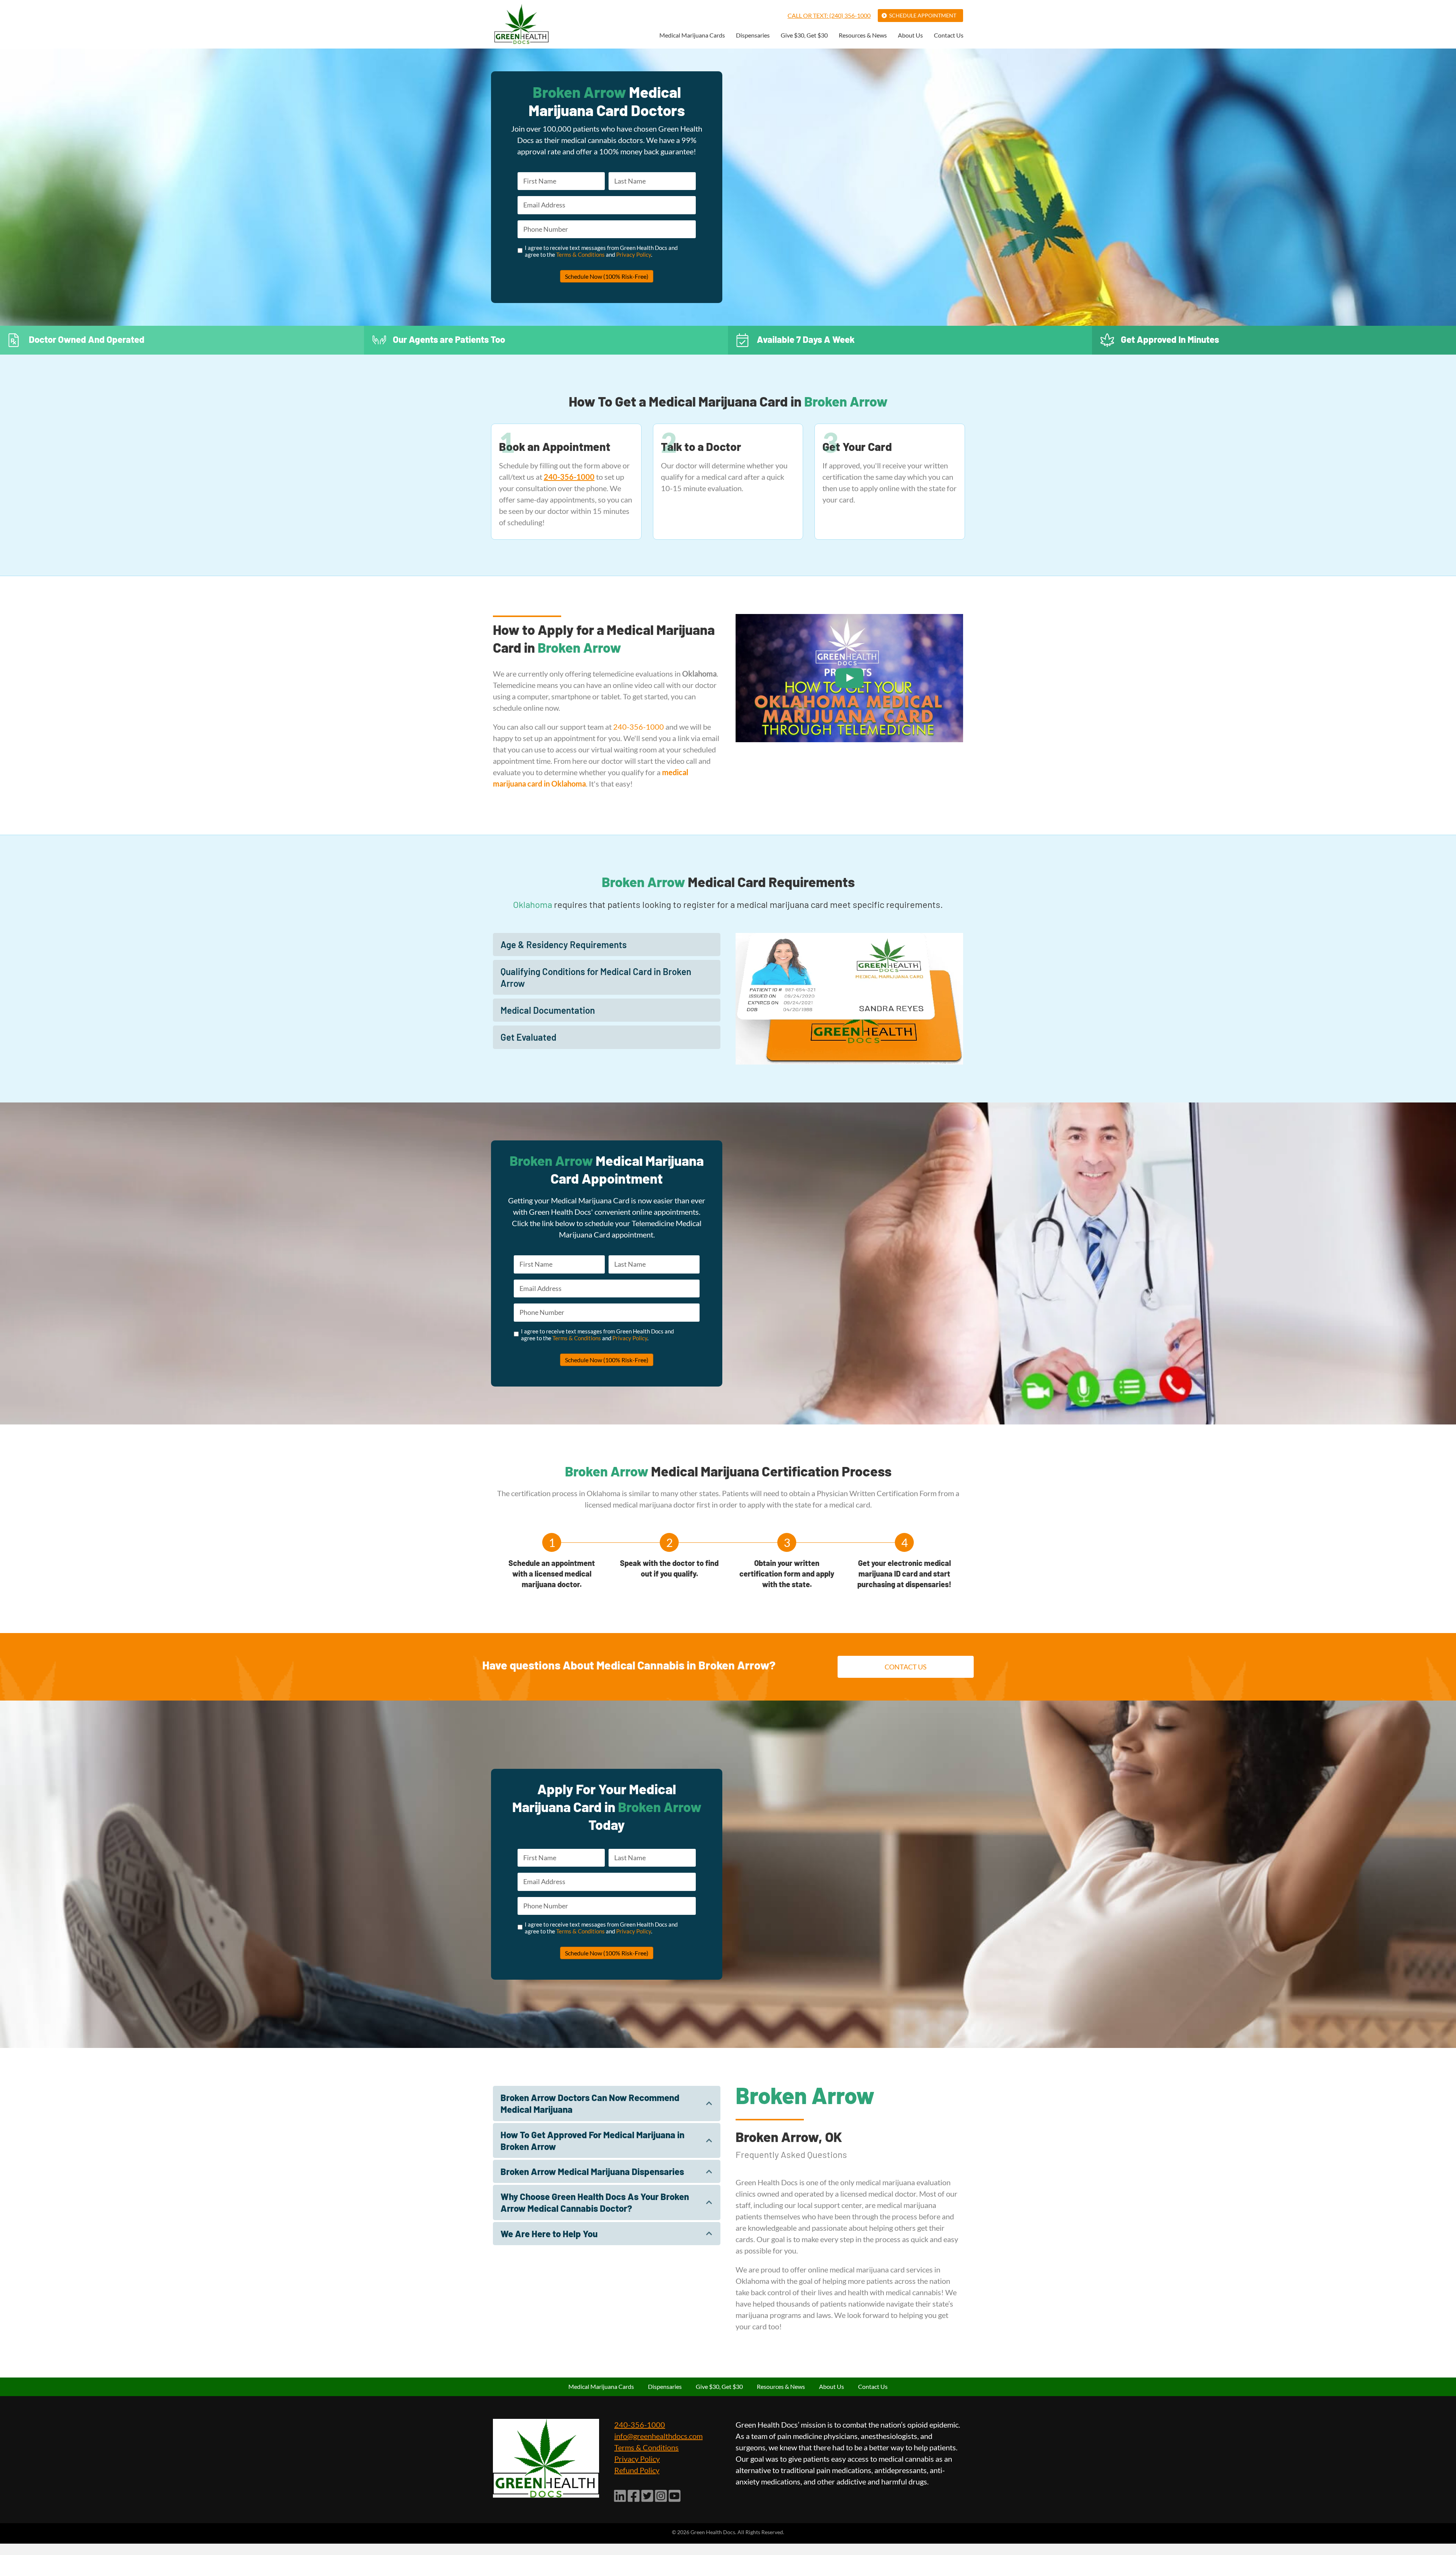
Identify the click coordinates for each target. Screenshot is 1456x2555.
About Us (910, 35)
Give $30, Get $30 (804, 35)
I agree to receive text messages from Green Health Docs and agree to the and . (601, 251)
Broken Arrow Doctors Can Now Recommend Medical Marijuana (590, 2103)
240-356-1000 (639, 727)
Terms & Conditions (581, 254)
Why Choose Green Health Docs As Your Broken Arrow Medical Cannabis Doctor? (595, 2202)
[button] (607, 945)
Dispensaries (753, 35)
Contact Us (949, 35)
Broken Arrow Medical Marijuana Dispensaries (592, 2171)
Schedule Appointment (923, 15)
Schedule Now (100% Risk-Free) (607, 276)
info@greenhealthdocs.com (658, 2436)
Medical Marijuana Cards (692, 35)
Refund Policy (637, 2470)
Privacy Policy (634, 254)
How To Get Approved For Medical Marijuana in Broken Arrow (592, 2140)
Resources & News (863, 35)
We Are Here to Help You (549, 2234)
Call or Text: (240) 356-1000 (829, 15)
